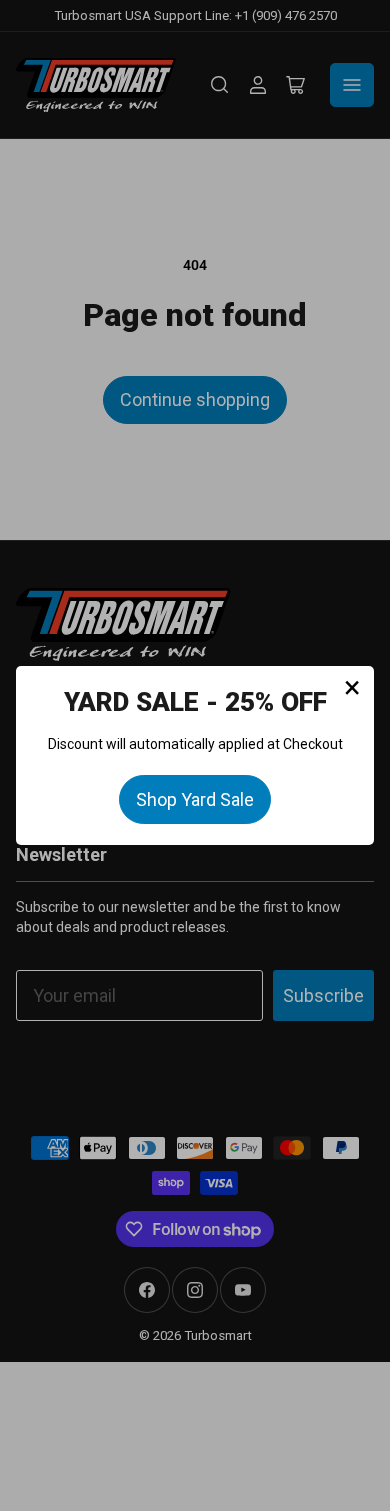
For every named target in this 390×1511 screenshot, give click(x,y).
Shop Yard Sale (195, 799)
